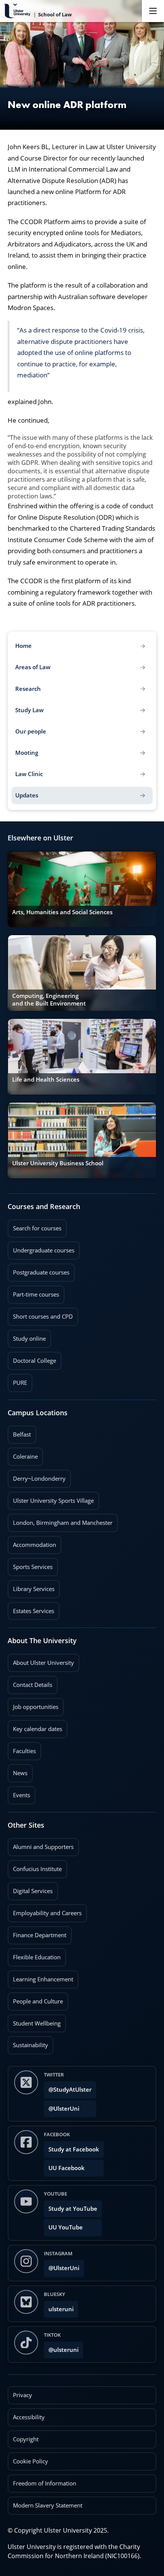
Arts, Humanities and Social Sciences (62, 912)
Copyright (26, 2439)
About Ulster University (43, 1663)
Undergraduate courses (41, 1248)
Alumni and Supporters (41, 1844)
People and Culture (35, 1999)
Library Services (31, 1586)
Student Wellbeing (34, 2021)
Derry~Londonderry (37, 1476)
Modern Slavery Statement (48, 2505)
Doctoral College (32, 1358)
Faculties (24, 1751)
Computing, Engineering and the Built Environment (49, 1000)
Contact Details (33, 1685)
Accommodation (32, 1542)
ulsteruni (61, 2309)
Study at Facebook (74, 2149)
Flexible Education (34, 1955)
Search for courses (37, 1228)
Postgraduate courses (39, 1270)
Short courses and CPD (40, 1314)
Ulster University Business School (58, 1163)
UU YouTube (66, 2227)
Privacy (23, 2395)
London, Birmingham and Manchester (63, 1523)
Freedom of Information (45, 2483)
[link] (82, 889)
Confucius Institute (35, 1866)
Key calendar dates (38, 1729)
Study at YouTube (73, 2209)
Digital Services (30, 1889)
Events (19, 1793)
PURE (20, 1383)
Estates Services (31, 1609)
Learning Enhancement (40, 1977)
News (18, 1771)
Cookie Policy (31, 2461)
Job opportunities (36, 1707)
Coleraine (23, 1454)
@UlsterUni (62, 2106)
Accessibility (29, 2417)
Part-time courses (33, 1292)
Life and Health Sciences (46, 1080)
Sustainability (28, 2043)
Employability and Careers (45, 1911)
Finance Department (37, 1933)
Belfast (19, 1432)
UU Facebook (67, 2168)
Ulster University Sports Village (53, 1501)
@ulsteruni (61, 2348)
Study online (27, 1336)
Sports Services (30, 1564)
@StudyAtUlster (70, 2090)
